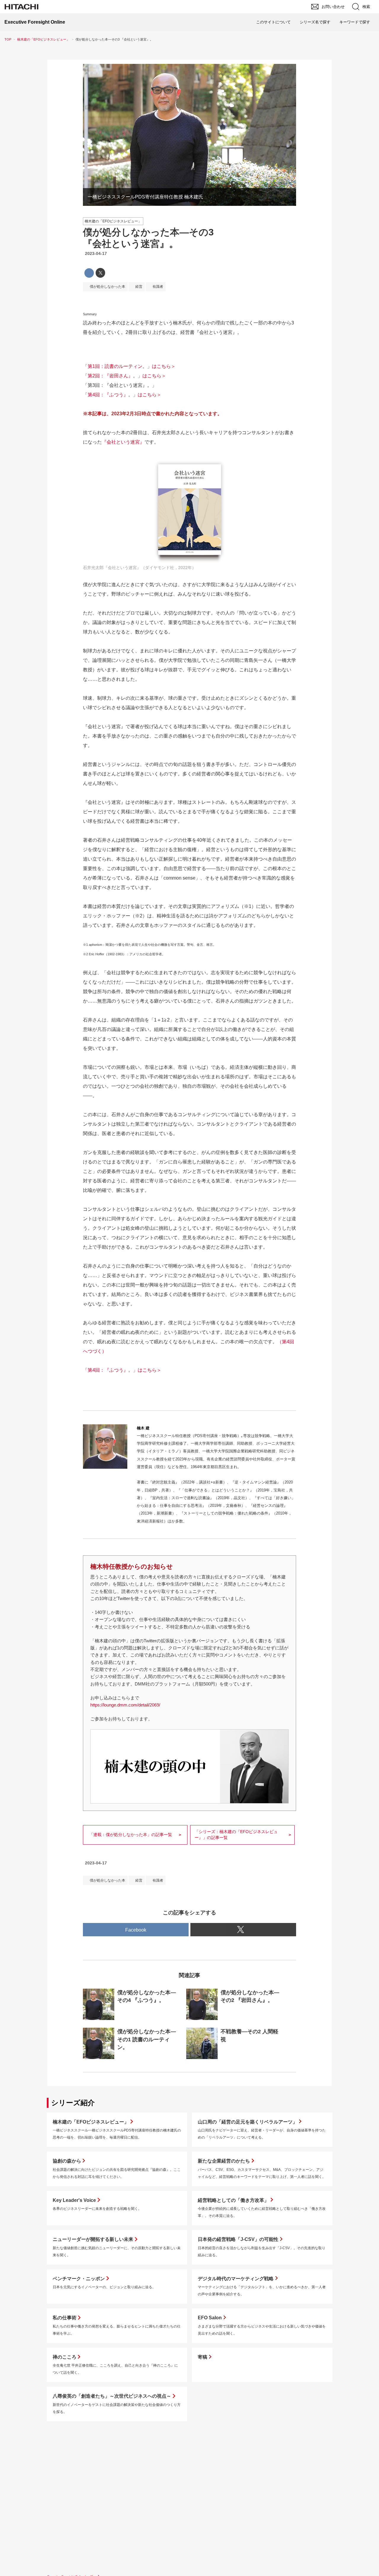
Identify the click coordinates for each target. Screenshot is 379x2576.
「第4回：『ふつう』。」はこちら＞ (122, 395)
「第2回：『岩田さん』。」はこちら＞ (125, 376)
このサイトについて (273, 22)
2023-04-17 (96, 253)
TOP (8, 39)
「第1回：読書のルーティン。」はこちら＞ (129, 366)
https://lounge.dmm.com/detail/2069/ (125, 1705)
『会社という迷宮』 (123, 442)
